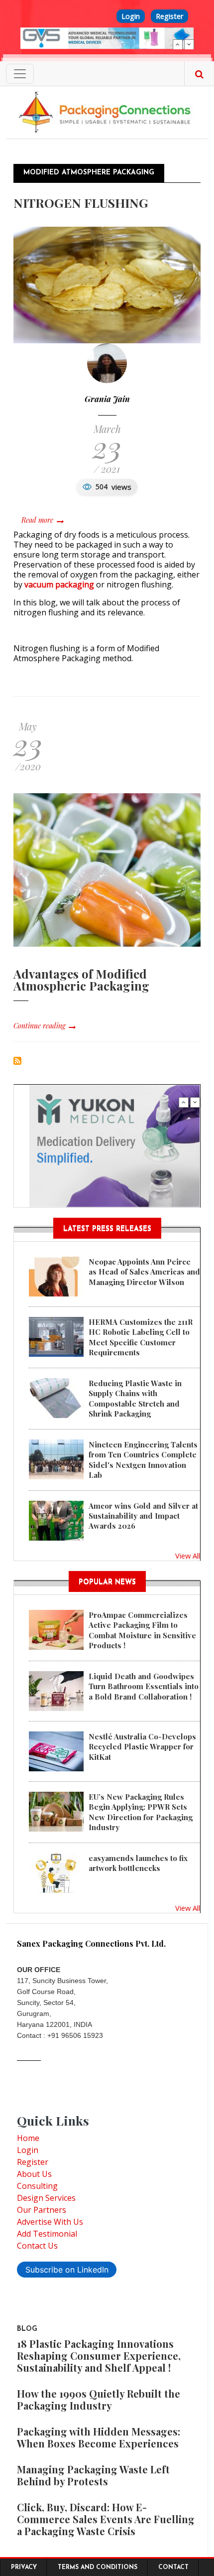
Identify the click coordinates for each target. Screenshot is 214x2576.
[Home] (107, 112)
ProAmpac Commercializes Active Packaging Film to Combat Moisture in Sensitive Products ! (142, 1630)
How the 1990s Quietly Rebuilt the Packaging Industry (99, 2399)
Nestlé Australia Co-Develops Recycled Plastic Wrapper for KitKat (142, 1747)
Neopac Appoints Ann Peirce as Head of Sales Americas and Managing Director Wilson (144, 1272)
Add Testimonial (47, 2234)
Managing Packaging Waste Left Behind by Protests (93, 2475)
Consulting (37, 2186)
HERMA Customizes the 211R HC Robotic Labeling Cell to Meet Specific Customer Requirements (141, 1337)
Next (189, 44)
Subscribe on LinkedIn (67, 2270)
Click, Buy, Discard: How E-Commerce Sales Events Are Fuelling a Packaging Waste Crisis (106, 2519)
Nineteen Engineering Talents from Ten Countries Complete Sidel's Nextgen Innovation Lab (143, 1460)
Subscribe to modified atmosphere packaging (17, 1061)
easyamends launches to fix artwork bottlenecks (138, 1863)
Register (169, 16)
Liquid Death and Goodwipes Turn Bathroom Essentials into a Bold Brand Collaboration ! (144, 1686)
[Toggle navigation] (20, 74)
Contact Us (37, 2246)
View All (188, 1556)
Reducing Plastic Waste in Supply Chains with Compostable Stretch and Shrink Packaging (135, 1398)
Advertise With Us (50, 2222)
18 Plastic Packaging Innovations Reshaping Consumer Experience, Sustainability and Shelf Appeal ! (99, 2356)
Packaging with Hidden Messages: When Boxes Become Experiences (99, 2437)
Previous (178, 44)
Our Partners (42, 2210)
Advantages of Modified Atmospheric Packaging (81, 980)
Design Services (46, 2198)
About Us (34, 2174)
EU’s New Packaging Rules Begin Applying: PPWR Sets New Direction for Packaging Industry (141, 1812)
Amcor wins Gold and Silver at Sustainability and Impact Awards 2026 (143, 1516)
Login (131, 16)
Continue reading (39, 1026)
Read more (42, 520)
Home (28, 2138)
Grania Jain (107, 399)
